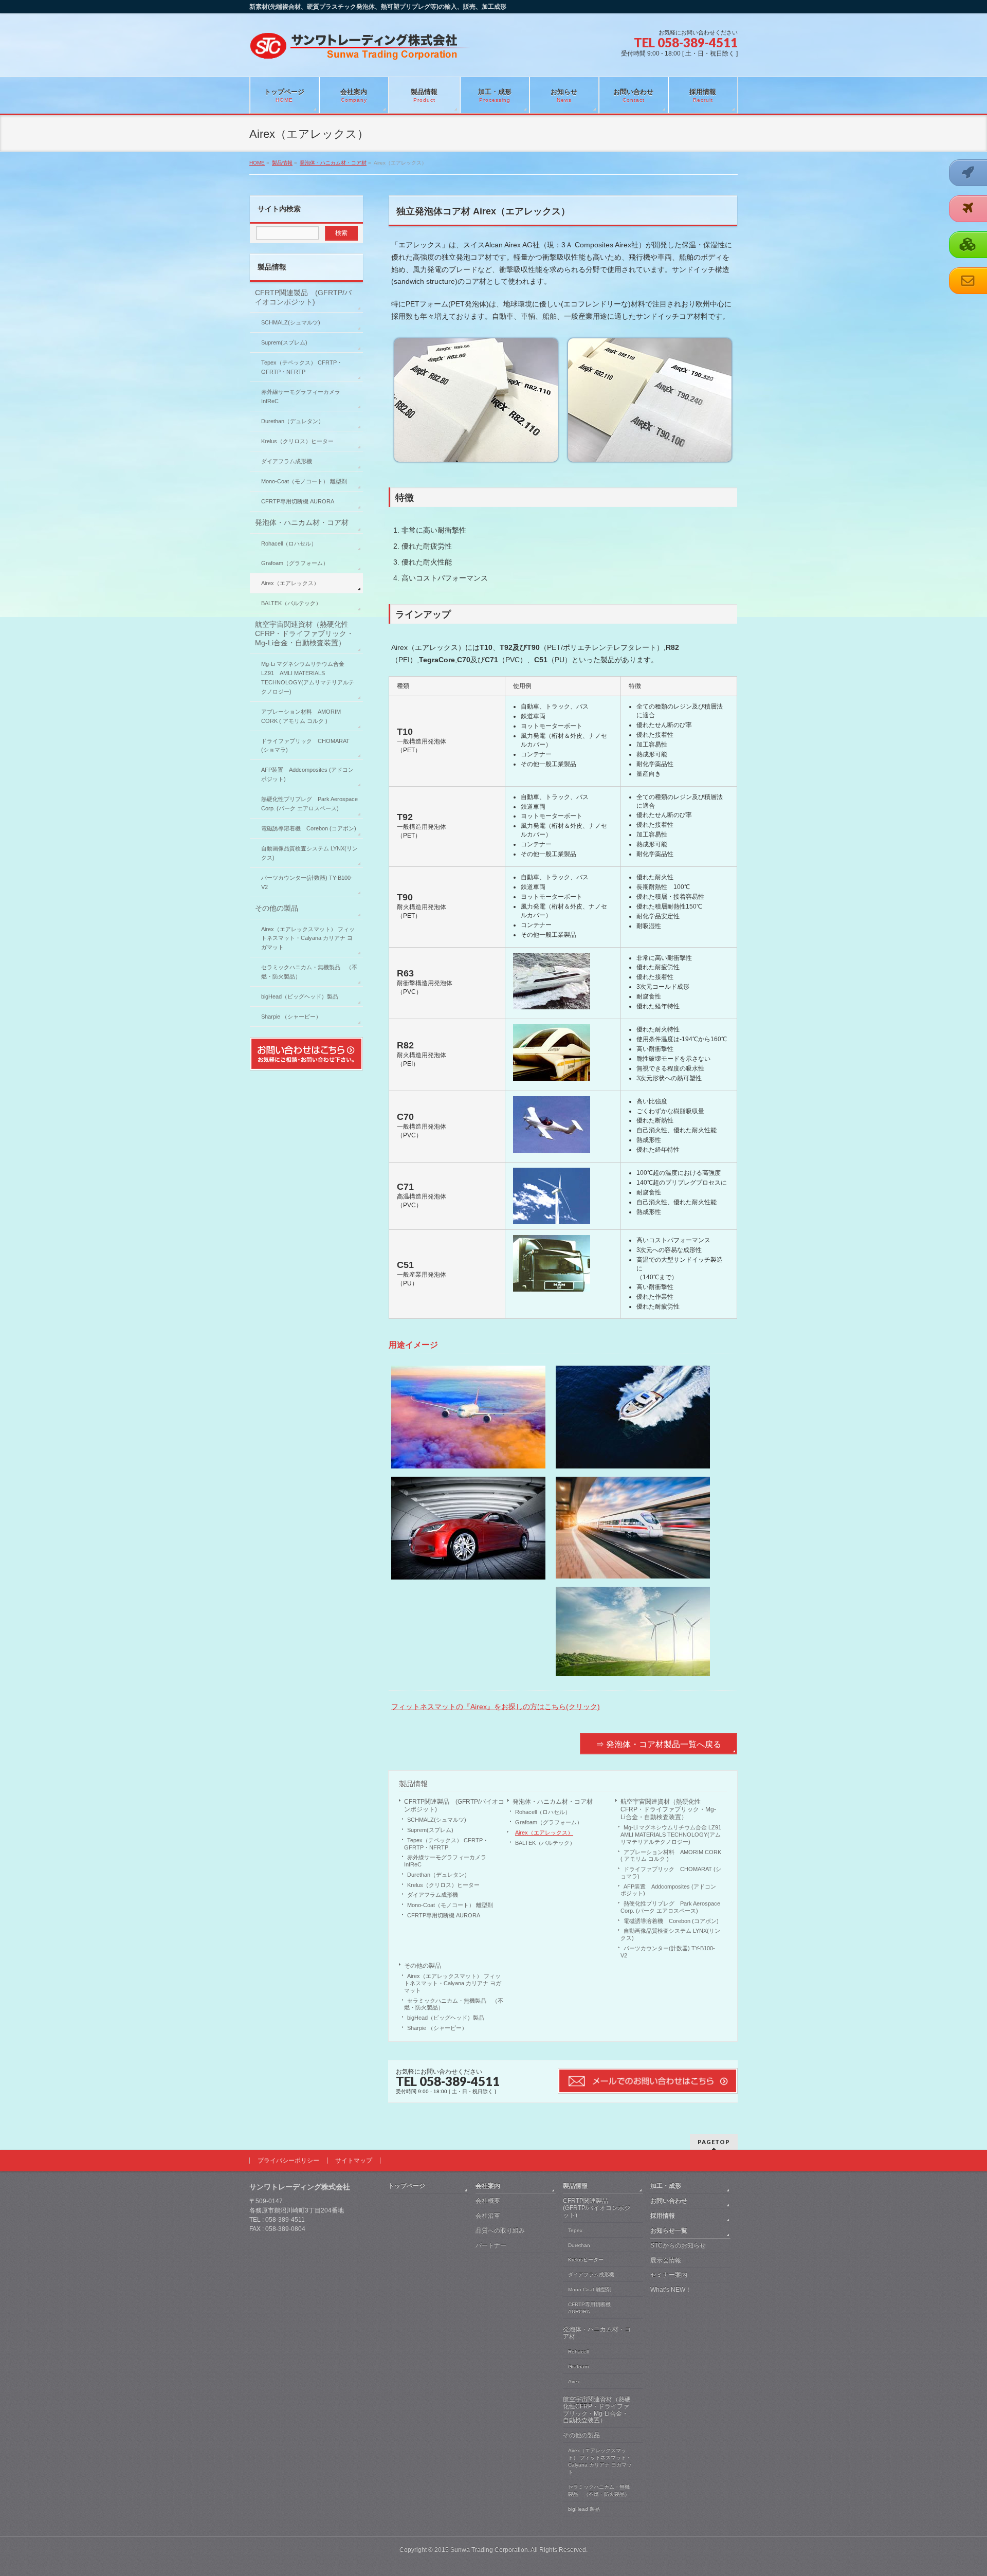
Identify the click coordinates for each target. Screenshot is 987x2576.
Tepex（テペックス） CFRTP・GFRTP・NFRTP (446, 1844)
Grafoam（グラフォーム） (549, 1822)
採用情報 (663, 2216)
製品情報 (413, 1784)
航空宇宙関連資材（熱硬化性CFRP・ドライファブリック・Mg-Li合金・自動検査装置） (668, 1809)
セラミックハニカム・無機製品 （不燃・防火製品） (454, 2004)
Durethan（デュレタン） (438, 1875)
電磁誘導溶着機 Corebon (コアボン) (671, 1921)
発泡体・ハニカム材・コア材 (553, 1802)
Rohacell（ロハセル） (543, 1812)
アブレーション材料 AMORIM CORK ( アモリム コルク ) (671, 1856)
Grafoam (578, 2366)
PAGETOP (714, 2142)
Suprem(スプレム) (430, 1830)
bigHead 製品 (584, 2509)
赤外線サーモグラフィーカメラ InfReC (448, 1861)
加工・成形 (666, 2186)
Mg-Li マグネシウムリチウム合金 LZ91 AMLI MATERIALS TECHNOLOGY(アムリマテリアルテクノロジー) (672, 1835)
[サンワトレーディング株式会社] (360, 50)
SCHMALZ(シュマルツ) (437, 1820)
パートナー (491, 2245)
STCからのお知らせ (678, 2245)
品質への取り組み (500, 2230)
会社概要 (488, 2201)
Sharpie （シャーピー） (437, 2028)
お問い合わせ (669, 2201)
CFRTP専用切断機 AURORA (444, 1915)
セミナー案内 (669, 2275)
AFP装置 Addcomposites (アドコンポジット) (668, 1890)
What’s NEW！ (671, 2290)
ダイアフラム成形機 (433, 1895)
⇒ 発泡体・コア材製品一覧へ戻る (659, 1744)
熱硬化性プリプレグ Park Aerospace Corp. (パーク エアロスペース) (670, 1907)
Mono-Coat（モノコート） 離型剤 (450, 1905)
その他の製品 (423, 1966)
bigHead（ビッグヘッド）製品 (446, 2018)
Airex (574, 2381)
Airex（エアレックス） (544, 1833)
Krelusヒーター (586, 2260)
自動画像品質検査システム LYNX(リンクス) (670, 1934)
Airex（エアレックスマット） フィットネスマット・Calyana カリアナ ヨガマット (453, 1983)
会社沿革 (488, 2216)
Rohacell (578, 2352)
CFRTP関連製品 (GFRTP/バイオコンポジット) (454, 1806)
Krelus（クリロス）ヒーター (443, 1885)
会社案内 (488, 2186)
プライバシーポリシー (288, 2161)
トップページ (407, 2186)
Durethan (579, 2245)
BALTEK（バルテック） (545, 1843)
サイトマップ (354, 2161)
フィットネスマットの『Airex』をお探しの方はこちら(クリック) (496, 1707)
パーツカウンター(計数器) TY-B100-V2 (668, 1952)
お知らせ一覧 (669, 2230)
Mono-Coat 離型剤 (590, 2289)
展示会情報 (666, 2260)
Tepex (575, 2230)
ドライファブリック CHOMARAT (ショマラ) (671, 1873)
